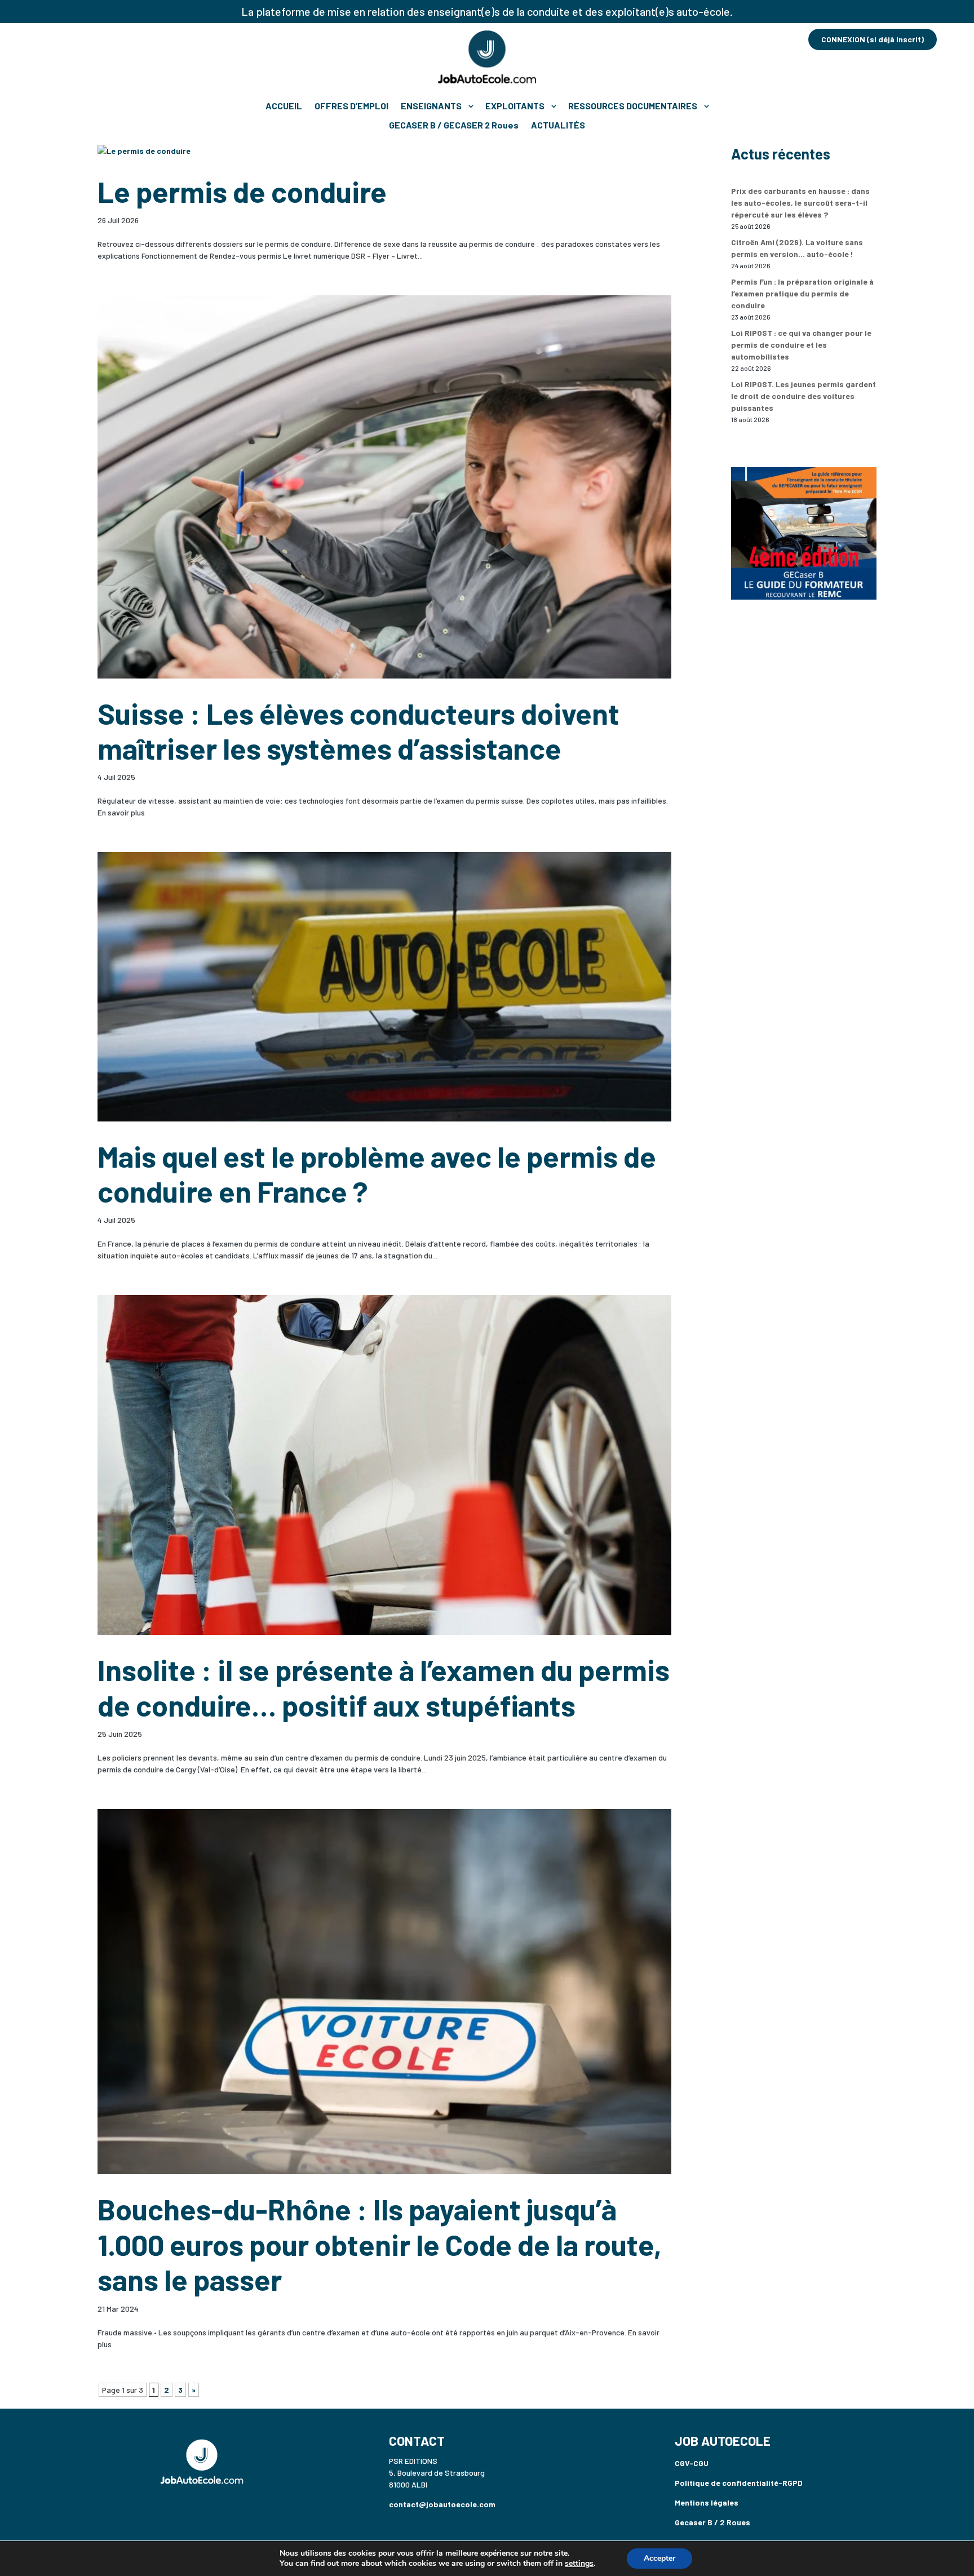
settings (579, 2564)
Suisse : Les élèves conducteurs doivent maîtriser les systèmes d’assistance (358, 730)
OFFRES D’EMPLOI (351, 106)
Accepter (659, 2558)
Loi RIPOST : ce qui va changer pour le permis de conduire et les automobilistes (801, 345)
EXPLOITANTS (515, 106)
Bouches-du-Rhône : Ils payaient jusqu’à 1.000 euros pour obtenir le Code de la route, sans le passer (380, 2244)
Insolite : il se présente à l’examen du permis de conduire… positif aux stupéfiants (384, 1687)
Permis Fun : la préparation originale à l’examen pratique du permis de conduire (802, 293)
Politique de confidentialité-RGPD (739, 2483)
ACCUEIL (284, 106)
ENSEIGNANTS (431, 106)
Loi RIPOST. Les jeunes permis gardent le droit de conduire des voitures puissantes (803, 396)
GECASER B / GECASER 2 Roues (454, 125)
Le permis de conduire (242, 191)
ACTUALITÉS (558, 125)
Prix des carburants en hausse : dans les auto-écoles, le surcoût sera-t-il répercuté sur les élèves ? (800, 203)
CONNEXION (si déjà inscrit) (873, 39)
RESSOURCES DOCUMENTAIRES (633, 106)
